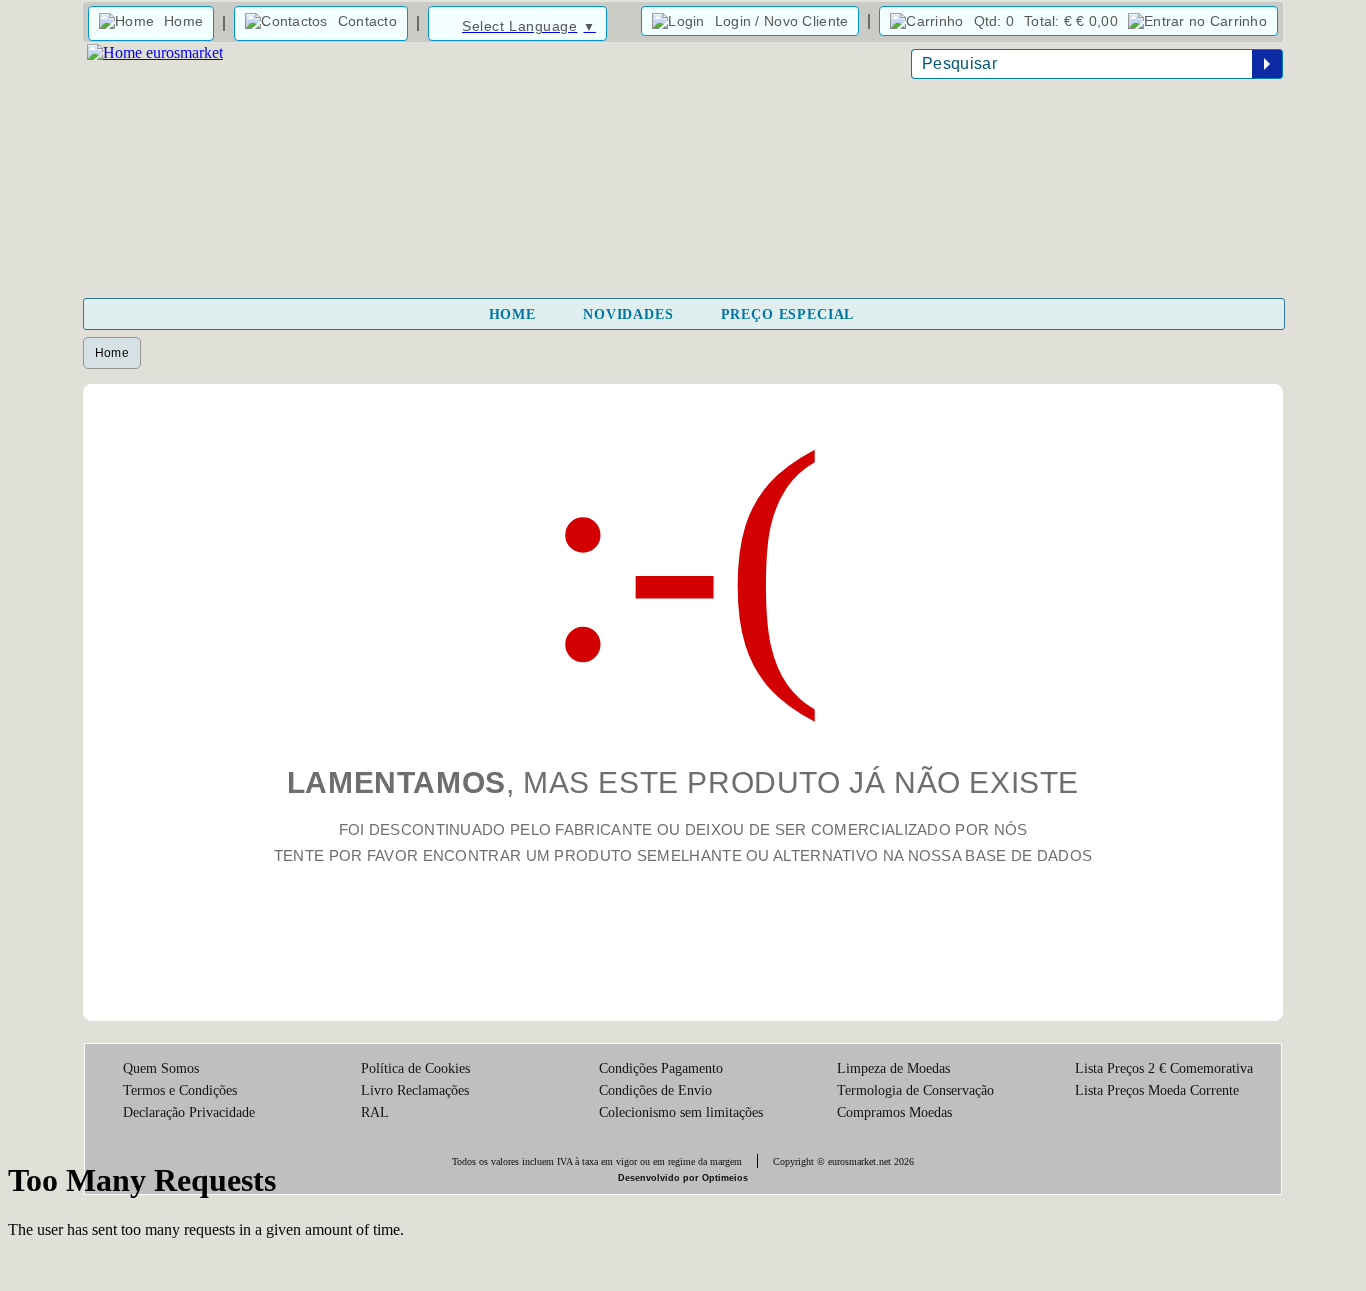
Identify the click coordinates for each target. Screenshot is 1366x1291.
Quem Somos (161, 1068)
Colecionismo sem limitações (681, 1112)
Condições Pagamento (661, 1068)
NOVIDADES (628, 314)
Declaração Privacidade (189, 1112)
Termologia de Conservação (915, 1090)
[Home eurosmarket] (153, 52)
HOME (512, 314)
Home (112, 353)
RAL (375, 1112)
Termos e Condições (180, 1090)
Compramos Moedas (894, 1112)
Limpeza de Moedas (893, 1068)
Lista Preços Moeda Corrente (1157, 1090)
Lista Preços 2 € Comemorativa (1164, 1068)
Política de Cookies (415, 1068)
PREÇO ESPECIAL (788, 314)
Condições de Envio (655, 1090)
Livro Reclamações (415, 1090)
